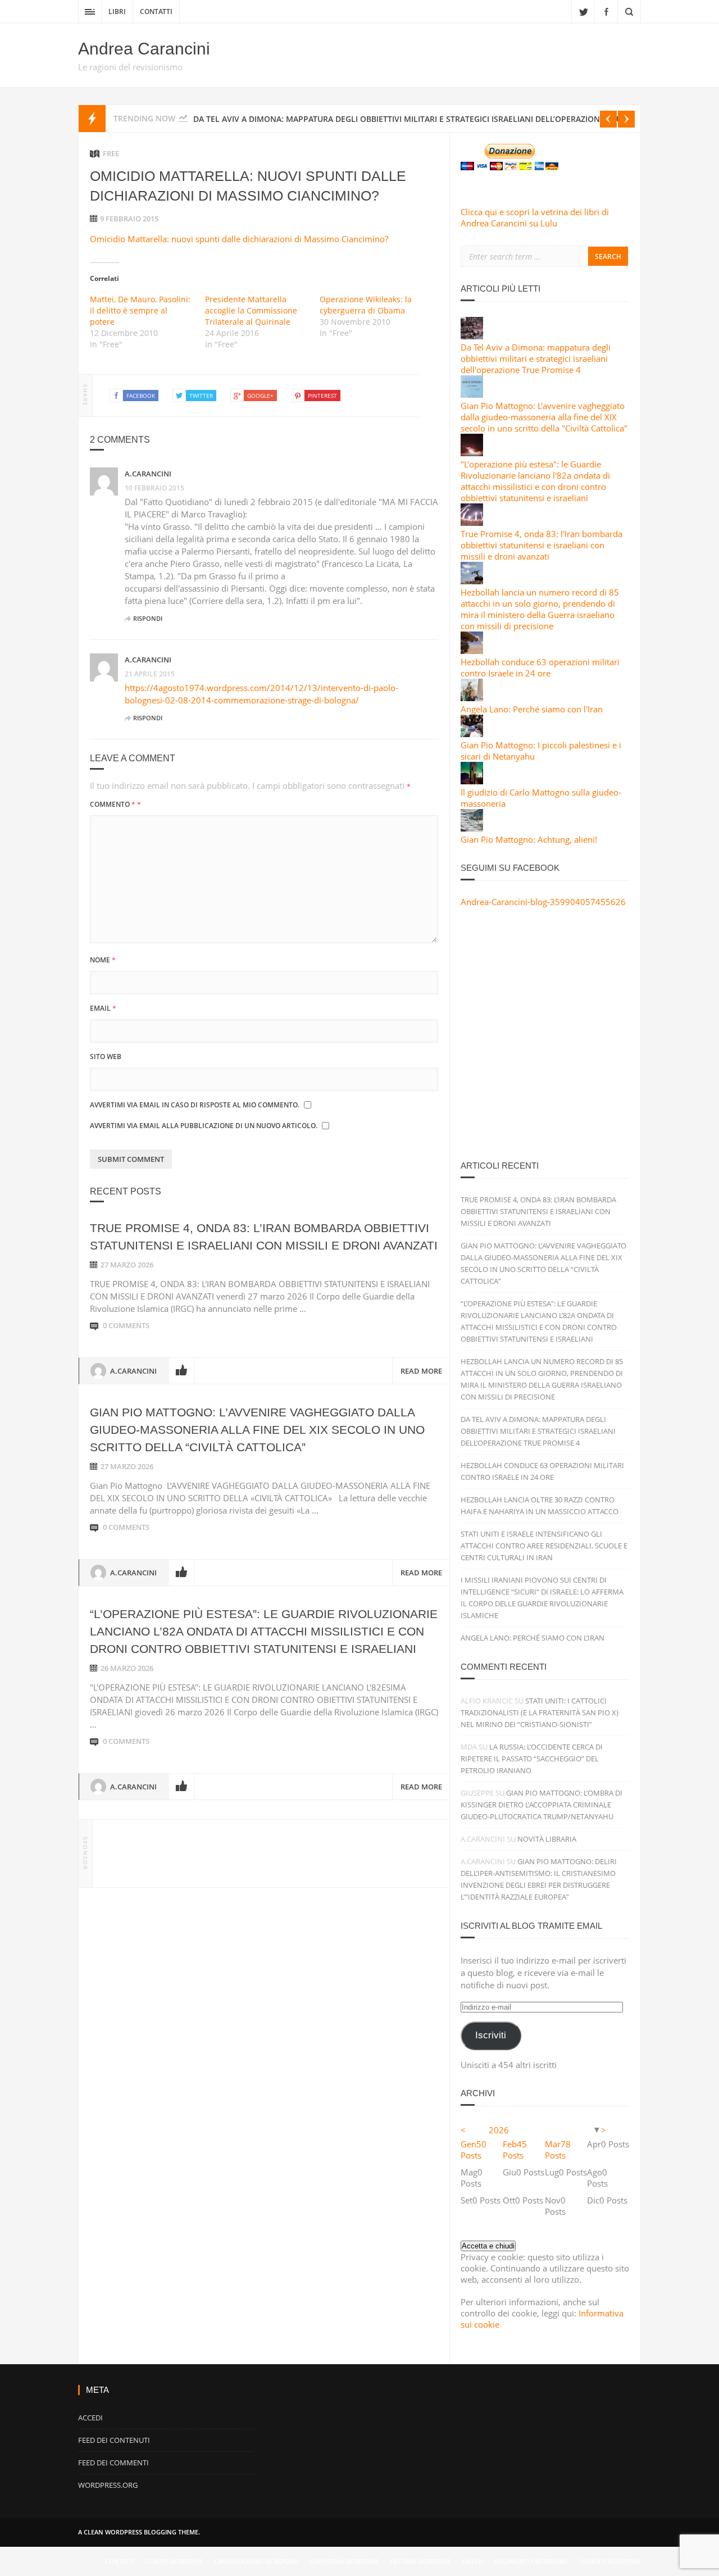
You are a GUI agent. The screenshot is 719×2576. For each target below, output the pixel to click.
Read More (421, 1371)
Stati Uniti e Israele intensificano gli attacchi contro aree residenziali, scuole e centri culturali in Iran (544, 1546)
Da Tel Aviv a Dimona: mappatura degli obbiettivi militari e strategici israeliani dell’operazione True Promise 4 (538, 1431)
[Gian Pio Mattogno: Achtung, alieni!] (472, 828)
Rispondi (148, 618)
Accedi (90, 2418)
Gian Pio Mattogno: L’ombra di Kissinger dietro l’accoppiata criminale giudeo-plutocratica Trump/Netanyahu (541, 1805)
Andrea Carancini (144, 49)
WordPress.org (108, 2485)
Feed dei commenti (113, 2463)
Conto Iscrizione (174, 2561)
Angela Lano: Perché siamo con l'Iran (532, 709)
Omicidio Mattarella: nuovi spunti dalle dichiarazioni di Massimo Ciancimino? (239, 239)
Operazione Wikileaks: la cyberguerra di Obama (366, 305)
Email (103, 1008)
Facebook (606, 11)
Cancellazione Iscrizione (256, 2561)
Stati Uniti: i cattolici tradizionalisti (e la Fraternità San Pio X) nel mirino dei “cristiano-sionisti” (540, 1712)
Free (111, 153)
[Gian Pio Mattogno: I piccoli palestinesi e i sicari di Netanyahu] (472, 734)
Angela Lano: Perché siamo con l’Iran (533, 1638)
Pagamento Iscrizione (531, 2561)
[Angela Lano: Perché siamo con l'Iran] (472, 698)
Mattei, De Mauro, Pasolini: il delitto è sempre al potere (140, 310)
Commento (115, 804)
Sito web (106, 1057)
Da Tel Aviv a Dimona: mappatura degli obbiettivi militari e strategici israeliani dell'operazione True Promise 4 (536, 358)
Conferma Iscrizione (344, 2561)
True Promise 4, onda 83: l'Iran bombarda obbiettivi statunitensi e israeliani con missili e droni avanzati (541, 545)
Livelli (473, 2561)
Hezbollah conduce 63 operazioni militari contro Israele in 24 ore (540, 667)
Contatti (156, 12)
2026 (499, 2130)
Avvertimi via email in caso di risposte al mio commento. (195, 1105)
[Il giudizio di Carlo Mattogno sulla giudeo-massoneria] (472, 781)
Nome (103, 960)
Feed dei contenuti (114, 2440)
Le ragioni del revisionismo (130, 67)
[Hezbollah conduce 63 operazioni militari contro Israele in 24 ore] (472, 651)
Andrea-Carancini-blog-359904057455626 (543, 902)
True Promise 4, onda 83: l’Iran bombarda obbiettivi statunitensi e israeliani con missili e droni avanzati (538, 1211)
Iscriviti (491, 2035)
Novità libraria (547, 1839)
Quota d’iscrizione (610, 2561)
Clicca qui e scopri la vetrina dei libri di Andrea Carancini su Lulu (535, 217)
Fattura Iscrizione (420, 2561)
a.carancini (148, 474)
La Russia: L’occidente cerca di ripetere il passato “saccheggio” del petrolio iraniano (532, 1759)
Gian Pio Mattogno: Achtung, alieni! (529, 839)
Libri (117, 12)
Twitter (583, 11)
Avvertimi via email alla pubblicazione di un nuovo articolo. (204, 1126)
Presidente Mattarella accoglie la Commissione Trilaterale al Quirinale (251, 310)
